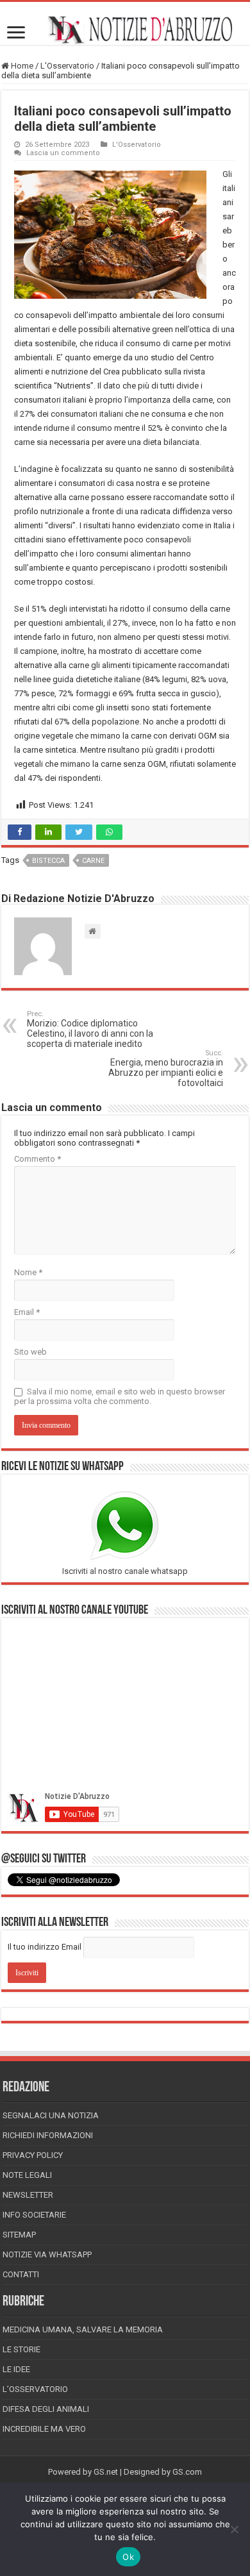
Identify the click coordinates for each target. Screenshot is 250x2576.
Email (27, 1312)
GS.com (187, 2472)
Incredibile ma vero (44, 2429)
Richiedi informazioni (48, 2135)
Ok (128, 2557)
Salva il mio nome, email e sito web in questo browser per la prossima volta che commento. (120, 1396)
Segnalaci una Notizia (51, 2115)
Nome (28, 1272)
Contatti (21, 2274)
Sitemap (19, 2235)
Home (21, 66)
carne (93, 861)
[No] (234, 2529)
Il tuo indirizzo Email (45, 1947)
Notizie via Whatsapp (47, 2254)
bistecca (48, 861)
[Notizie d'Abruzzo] (125, 30)
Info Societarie (34, 2215)
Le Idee (16, 2369)
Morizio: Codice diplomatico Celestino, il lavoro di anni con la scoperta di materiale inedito (90, 1029)
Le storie (21, 2349)
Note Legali (27, 2175)
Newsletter (28, 2195)
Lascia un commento (63, 153)
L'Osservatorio (67, 66)
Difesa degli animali (46, 2409)
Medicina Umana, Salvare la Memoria (83, 2329)
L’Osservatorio (35, 2389)
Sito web (30, 1352)
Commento (37, 1159)
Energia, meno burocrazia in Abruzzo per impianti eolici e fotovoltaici (166, 1068)
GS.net (106, 2472)
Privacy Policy (33, 2155)
